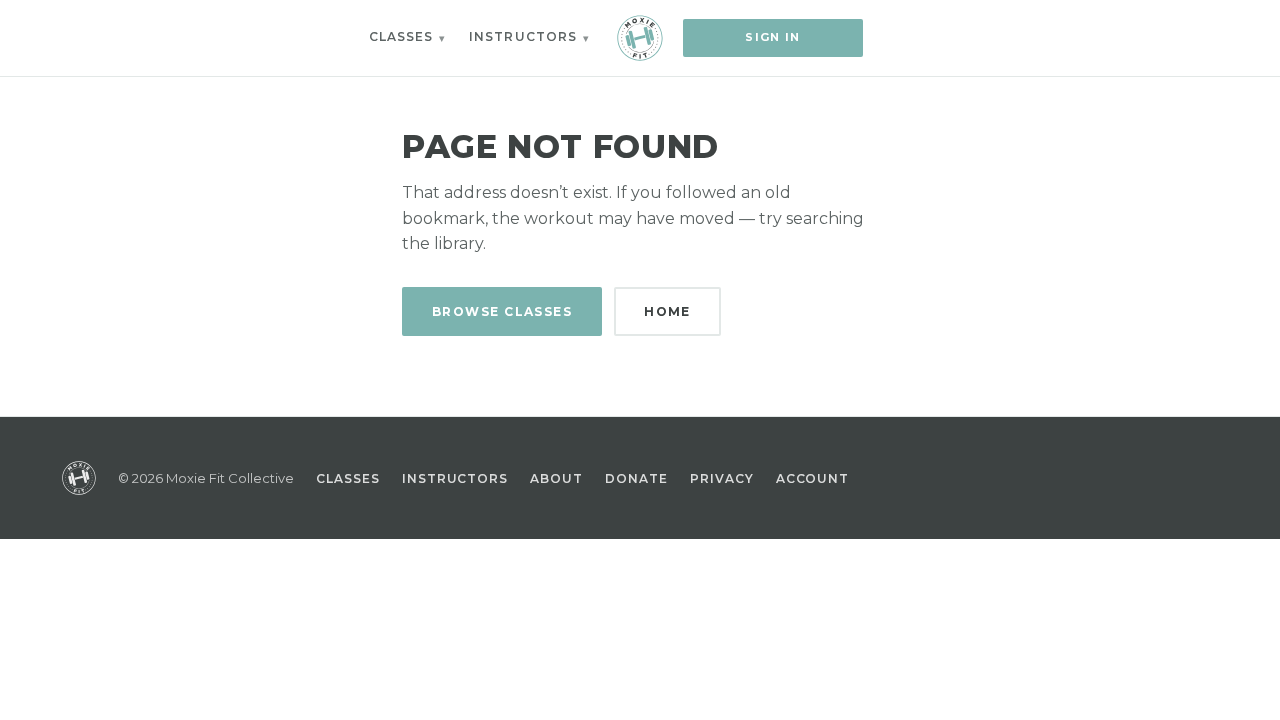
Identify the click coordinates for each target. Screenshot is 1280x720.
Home (667, 311)
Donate (636, 478)
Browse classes (502, 311)
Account (813, 478)
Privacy (722, 478)
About (556, 478)
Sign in (772, 37)
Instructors (523, 36)
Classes (401, 36)
